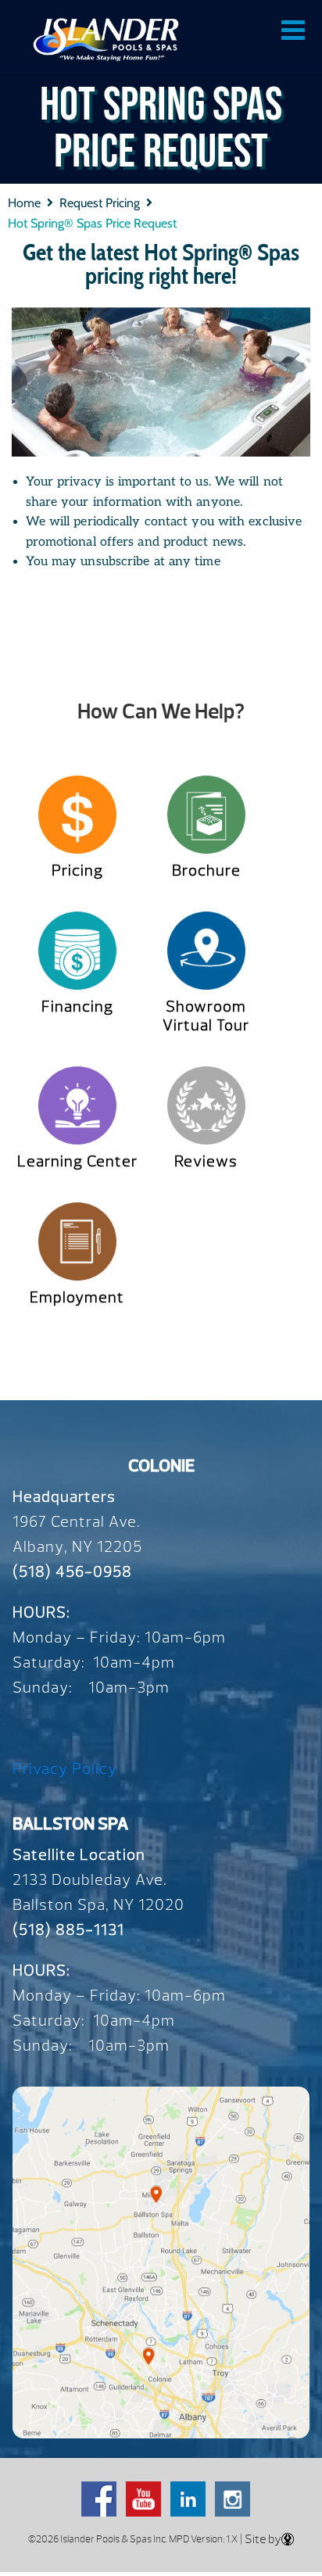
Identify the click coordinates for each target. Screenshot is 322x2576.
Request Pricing (100, 203)
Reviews (206, 1161)
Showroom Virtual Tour (206, 1016)
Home (24, 203)
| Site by (259, 2539)
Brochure (206, 871)
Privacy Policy (65, 1769)
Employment (77, 1297)
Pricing (77, 871)
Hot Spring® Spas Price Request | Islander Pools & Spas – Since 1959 (106, 39)
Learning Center (77, 1161)
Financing (77, 1007)
